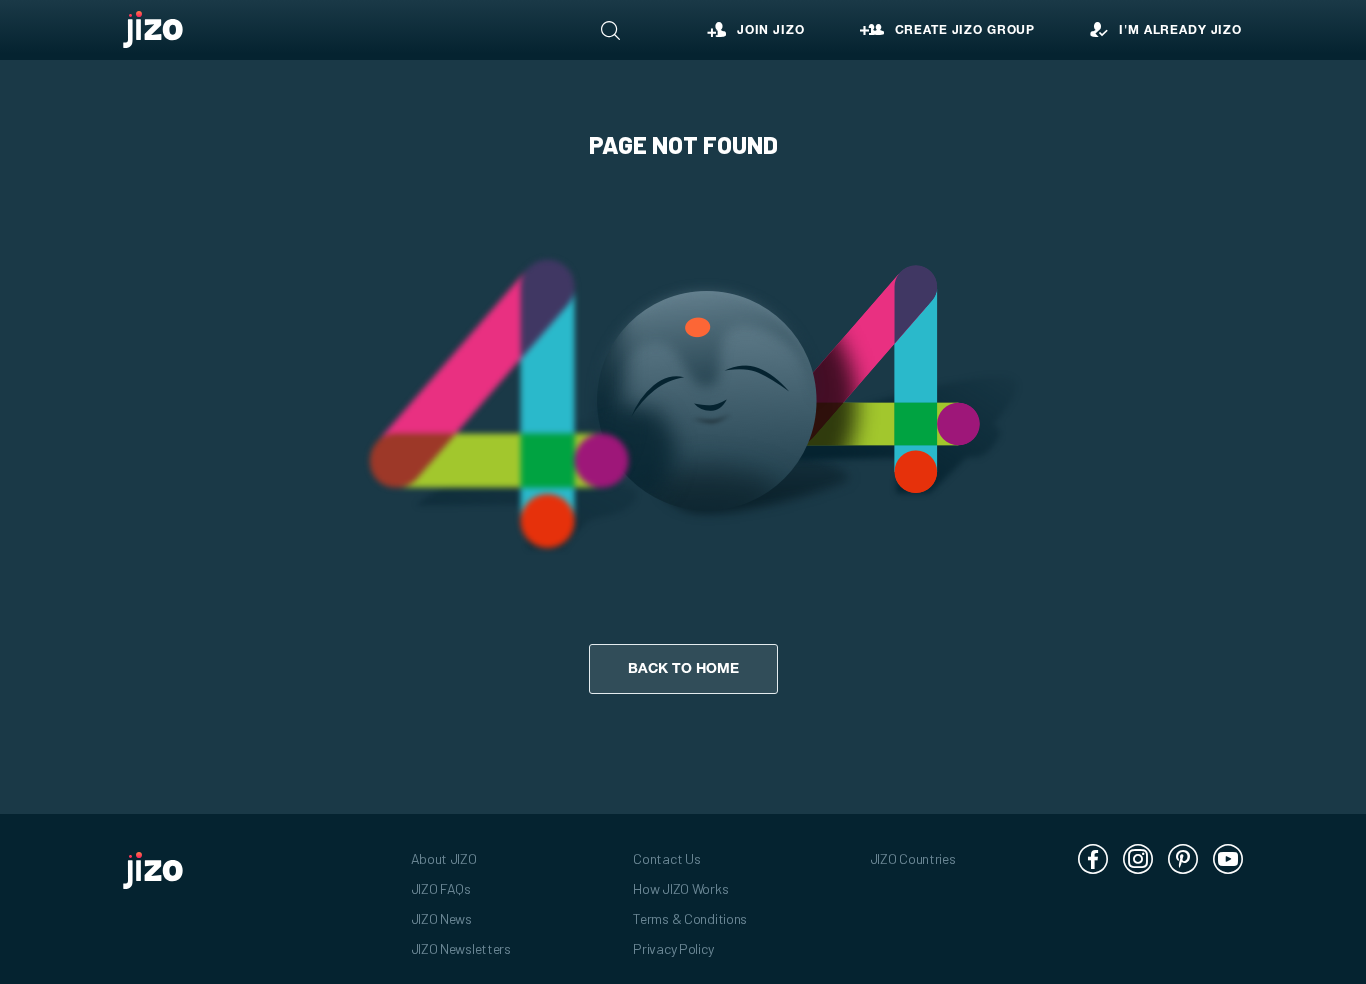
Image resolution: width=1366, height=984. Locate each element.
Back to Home (683, 669)
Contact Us (666, 858)
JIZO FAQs (441, 888)
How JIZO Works (680, 888)
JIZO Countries (913, 858)
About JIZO (444, 858)
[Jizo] (153, 30)
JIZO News (441, 918)
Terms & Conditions (690, 918)
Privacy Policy (673, 948)
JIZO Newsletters (461, 948)
